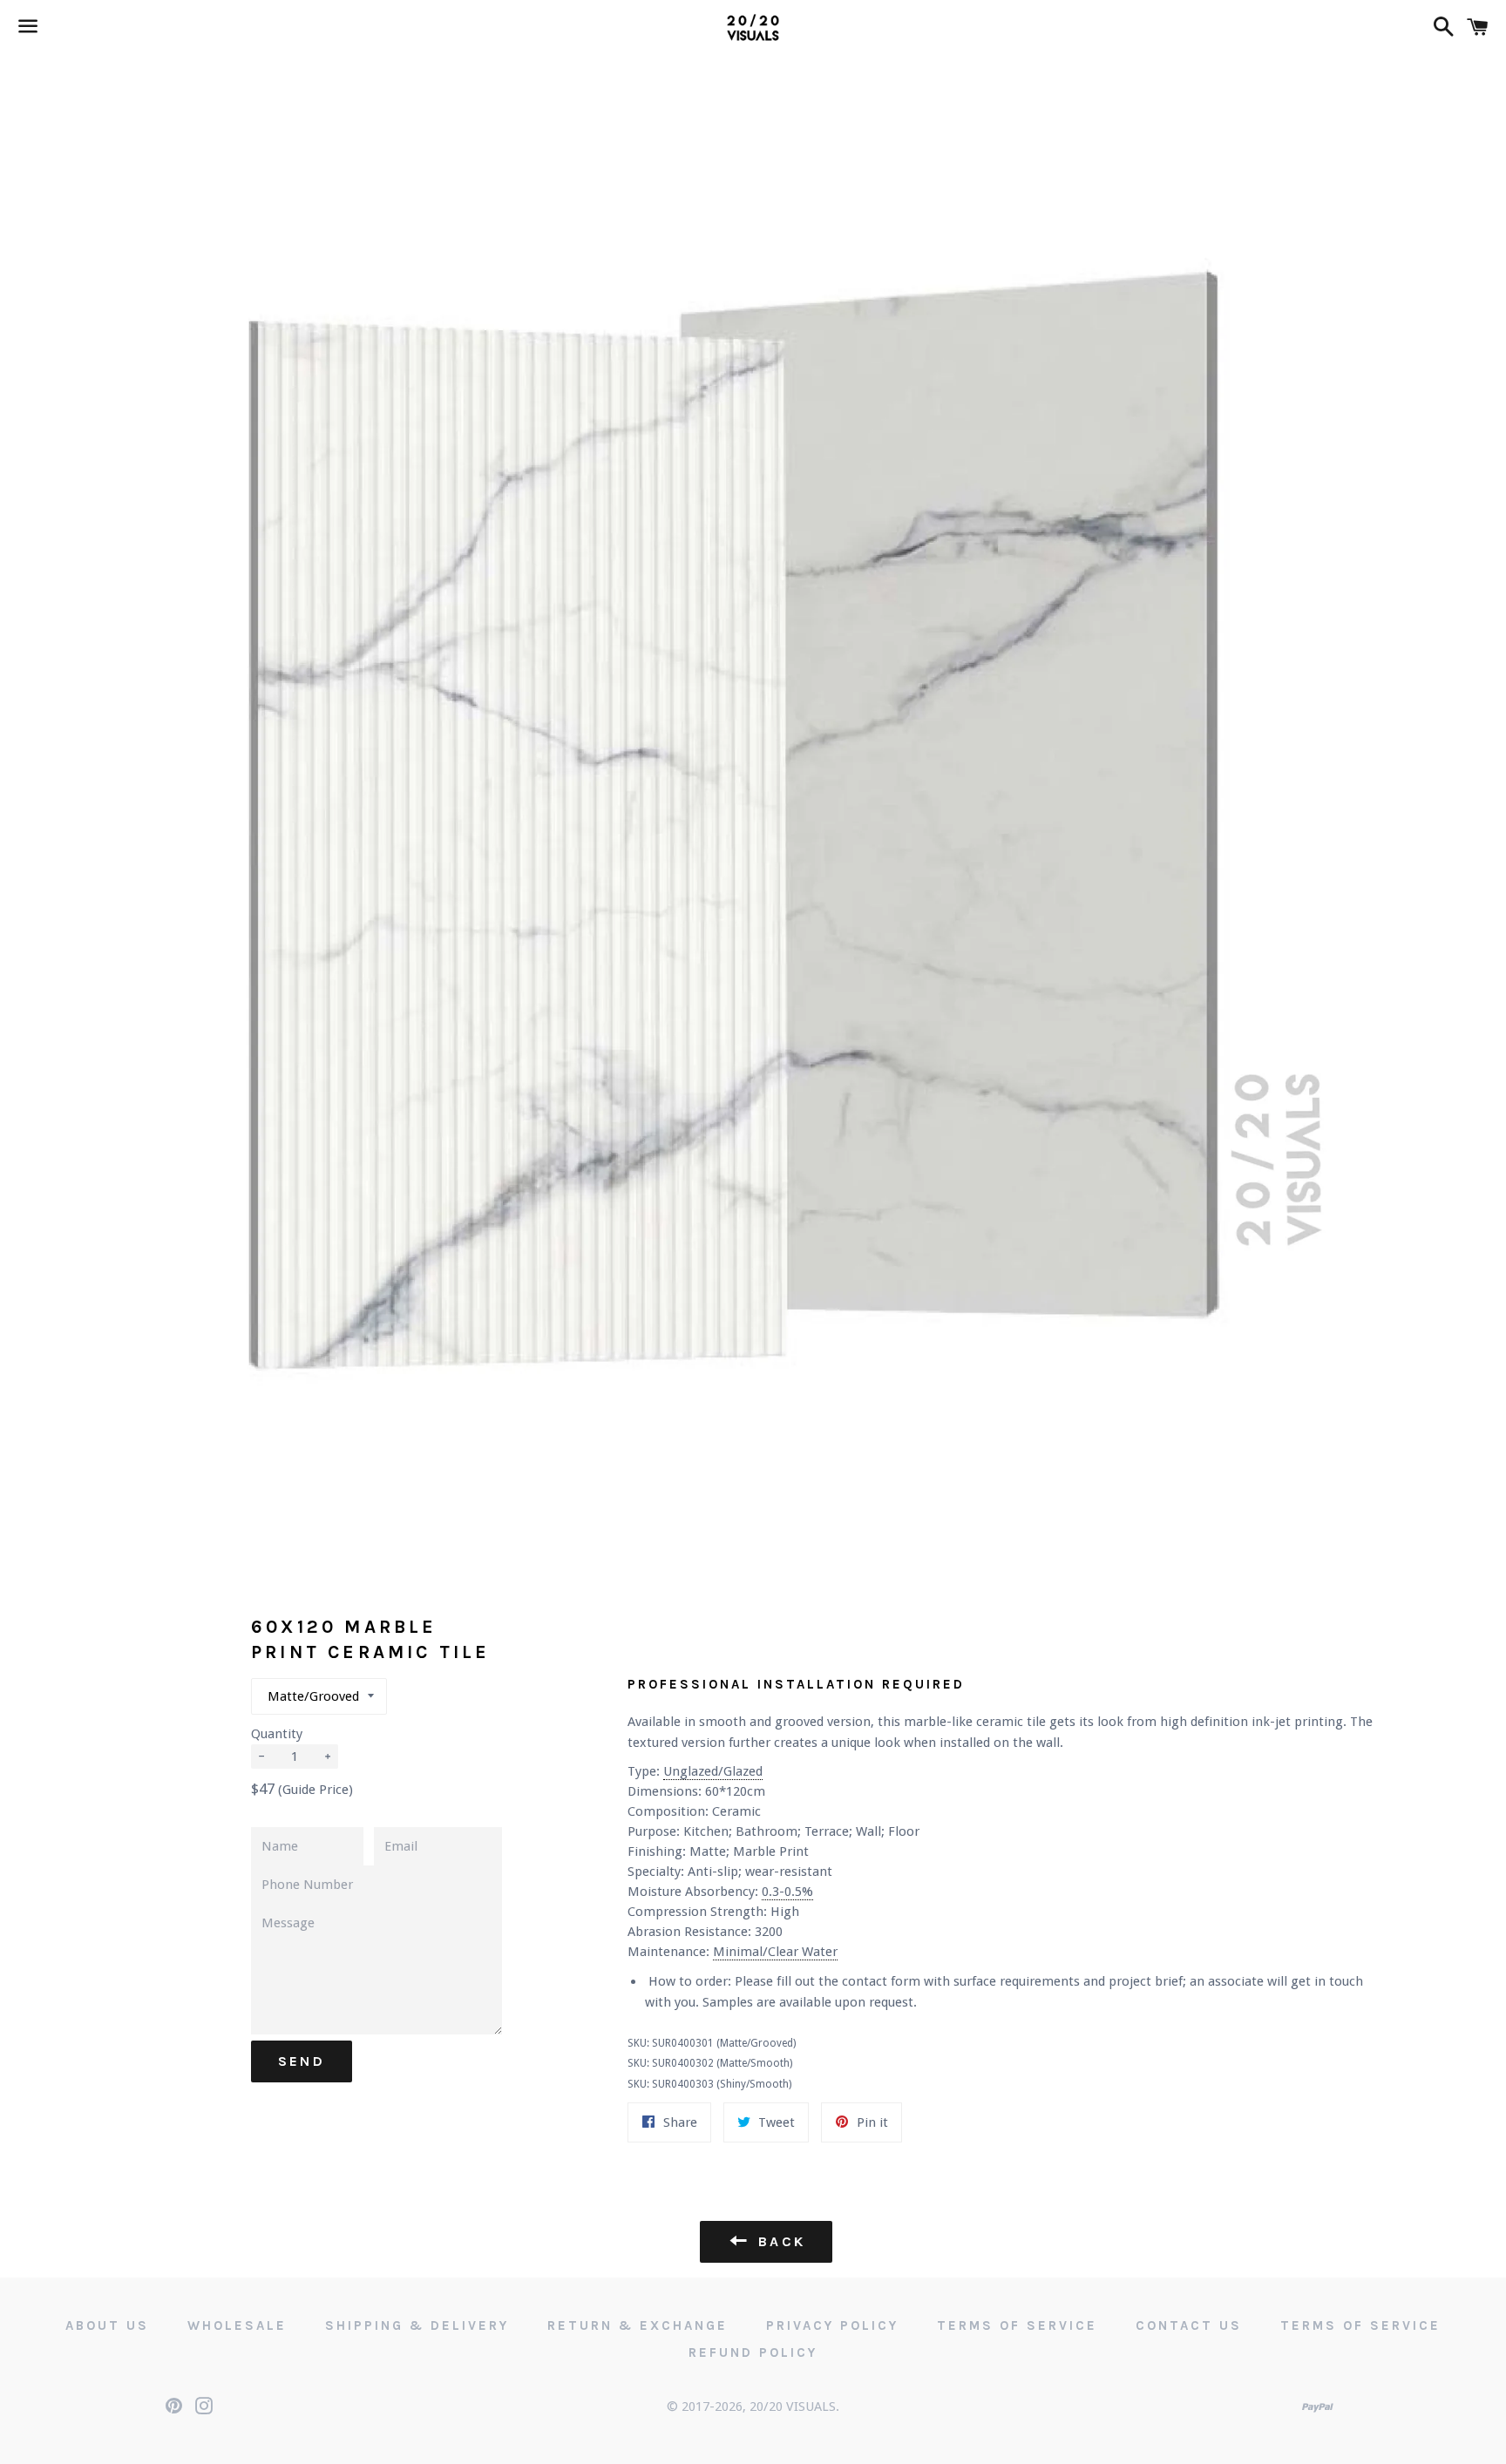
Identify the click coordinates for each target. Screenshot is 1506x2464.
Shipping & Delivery (417, 2325)
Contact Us (1189, 2325)
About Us (107, 2325)
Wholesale (237, 2325)
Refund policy (753, 2352)
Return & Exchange (638, 2325)
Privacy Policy (832, 2325)
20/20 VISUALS (793, 2406)
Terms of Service (1017, 2325)
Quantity (277, 1734)
